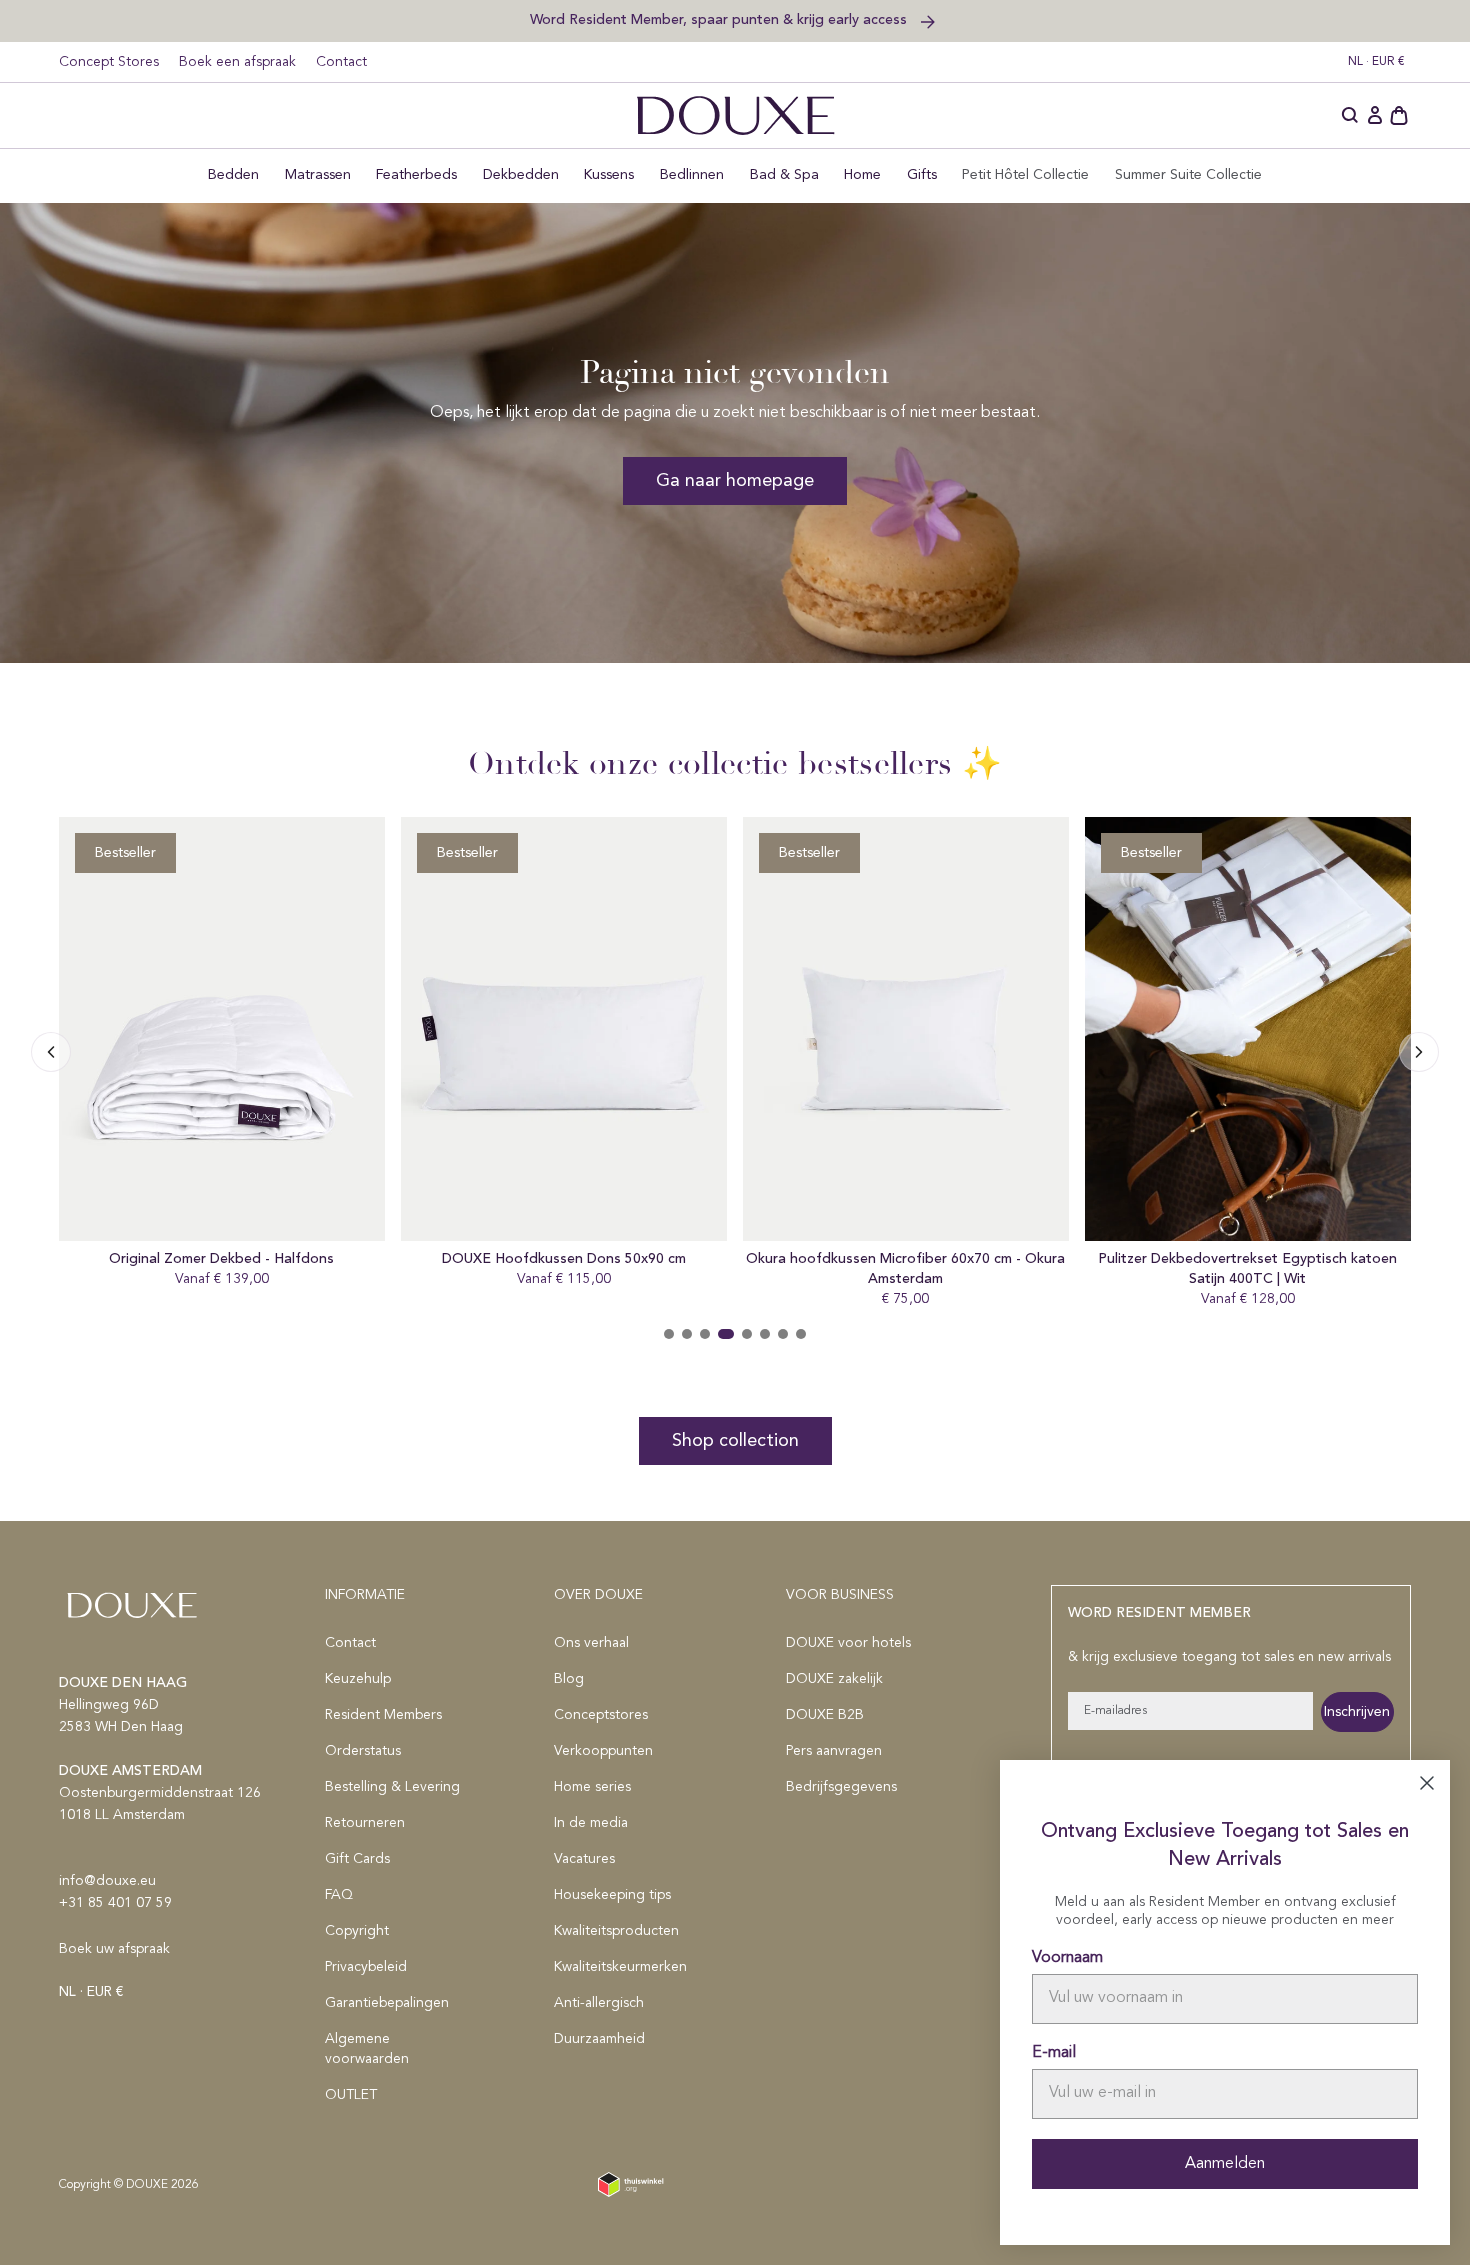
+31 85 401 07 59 (115, 1903)
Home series (592, 1787)
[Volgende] (51, 1052)
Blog (569, 1679)
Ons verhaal (591, 1643)
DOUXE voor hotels (848, 1643)
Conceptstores (601, 1715)
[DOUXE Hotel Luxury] (735, 115)
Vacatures (584, 1859)
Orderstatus (363, 1751)
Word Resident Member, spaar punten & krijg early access (720, 19)
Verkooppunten (603, 1751)
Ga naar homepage (735, 481)
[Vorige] (1419, 1052)
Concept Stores (109, 62)
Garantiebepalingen (387, 2003)
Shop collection (735, 1441)
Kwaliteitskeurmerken (620, 1967)
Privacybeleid (366, 1967)
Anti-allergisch (599, 2003)
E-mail (1054, 2053)
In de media (591, 1823)
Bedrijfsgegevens (841, 1787)
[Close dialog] (1427, 1783)
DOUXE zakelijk (834, 1679)
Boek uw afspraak (114, 1949)
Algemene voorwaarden (367, 2049)
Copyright (357, 1931)
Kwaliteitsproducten (616, 1931)
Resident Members (383, 1715)
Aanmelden (1225, 2164)
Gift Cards (357, 1859)
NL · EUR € (1376, 62)
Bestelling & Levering (392, 1787)
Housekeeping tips (612, 1895)
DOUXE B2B (825, 1715)
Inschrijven (1357, 1712)
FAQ (339, 1895)
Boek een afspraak (237, 62)
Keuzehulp (358, 1679)
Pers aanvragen (834, 1751)
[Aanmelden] (1375, 116)
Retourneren (365, 1823)
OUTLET (351, 2095)
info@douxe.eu (107, 1881)
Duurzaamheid (599, 2039)
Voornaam (1067, 1958)
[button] (1351, 116)
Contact (341, 62)
